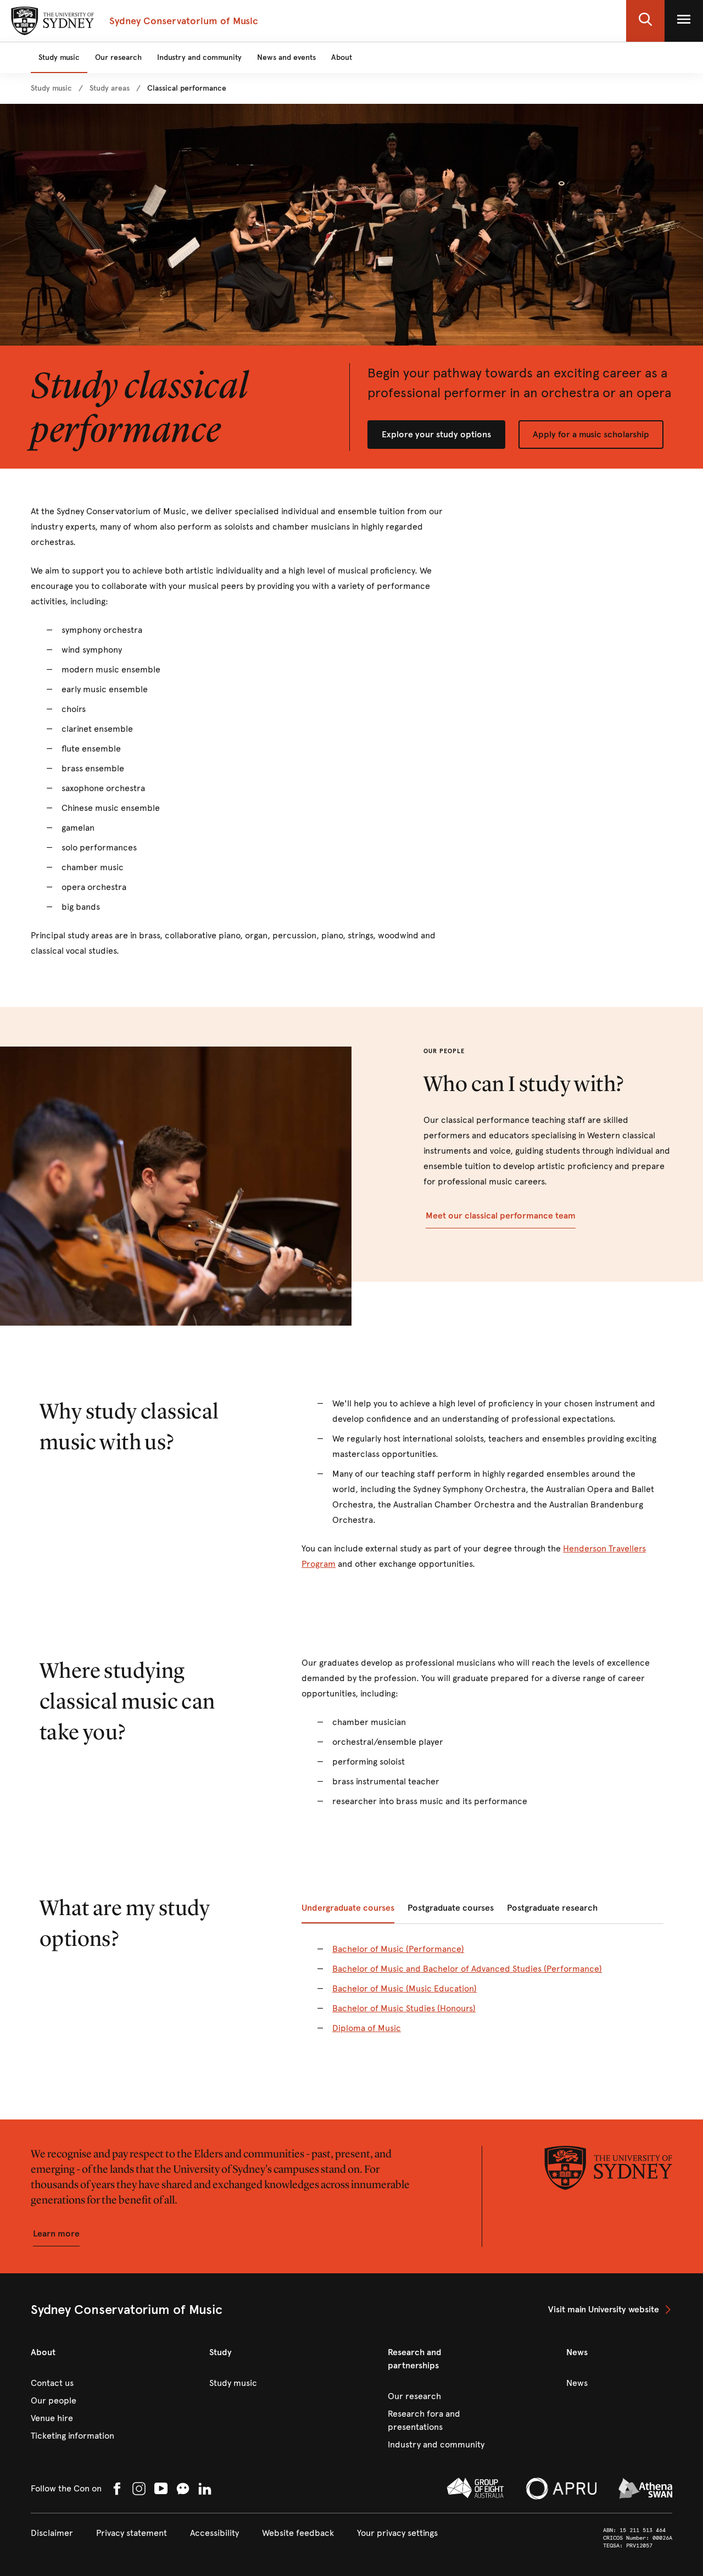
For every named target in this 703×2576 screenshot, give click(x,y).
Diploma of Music (367, 2028)
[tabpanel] (482, 1995)
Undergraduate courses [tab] (348, 1908)
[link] (51, 88)
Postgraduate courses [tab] (451, 1908)
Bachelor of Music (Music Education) (404, 1988)
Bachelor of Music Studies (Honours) (404, 2008)
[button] (645, 21)
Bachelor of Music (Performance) (398, 1949)
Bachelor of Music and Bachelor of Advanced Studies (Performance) (467, 1969)
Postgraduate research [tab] (552, 1908)
